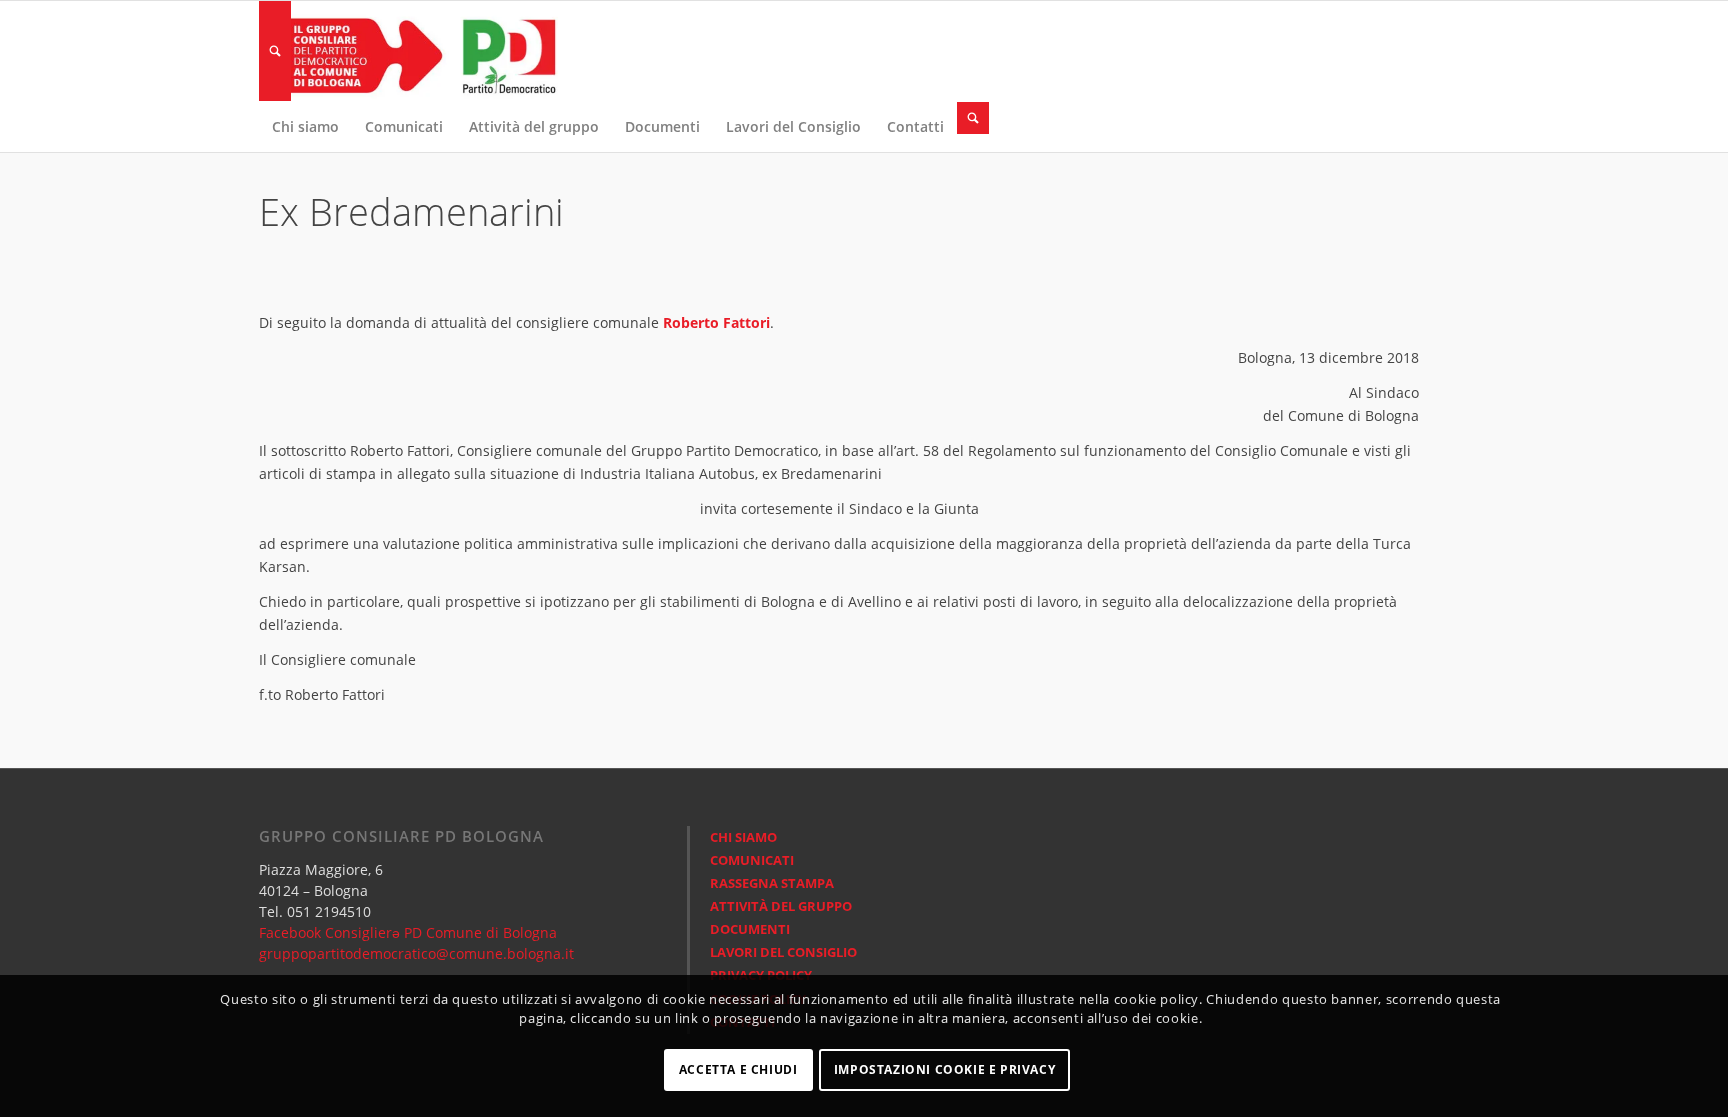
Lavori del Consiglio (783, 952)
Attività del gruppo (781, 906)
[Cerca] (275, 51)
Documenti (750, 929)
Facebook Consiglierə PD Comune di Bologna (408, 932)
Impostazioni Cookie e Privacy (944, 1069)
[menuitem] (275, 51)
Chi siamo (743, 837)
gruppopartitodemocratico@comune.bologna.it (416, 953)
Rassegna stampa (772, 883)
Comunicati (752, 860)
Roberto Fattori (716, 322)
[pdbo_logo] (409, 51)
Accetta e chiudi (738, 1069)
